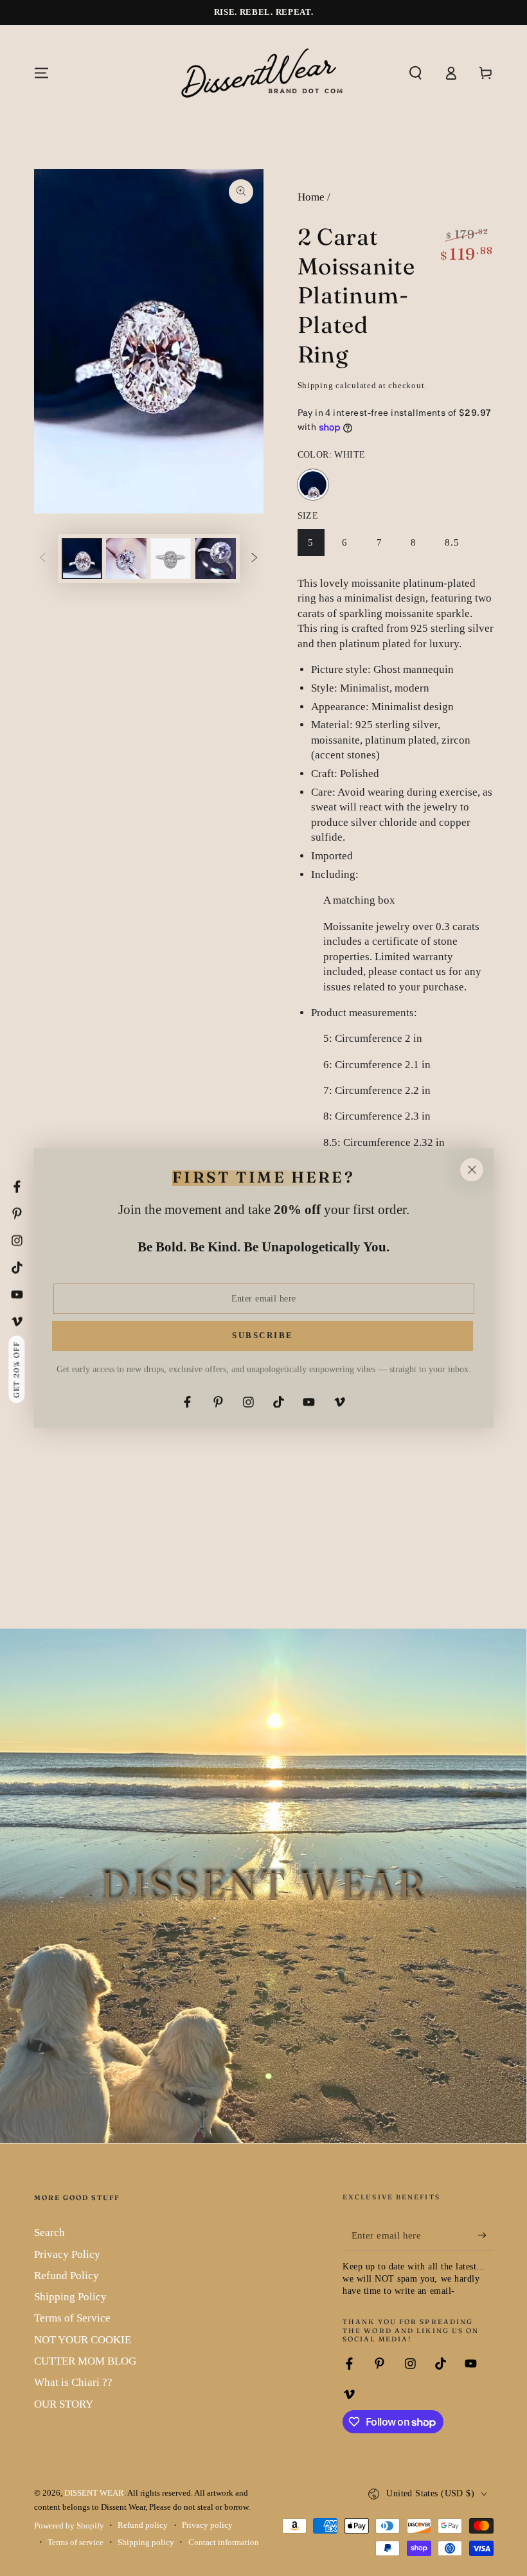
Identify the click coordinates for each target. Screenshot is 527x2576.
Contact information (224, 2543)
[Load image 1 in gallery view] (82, 559)
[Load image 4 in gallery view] (216, 559)
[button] (415, 73)
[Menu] (41, 73)
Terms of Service (72, 2318)
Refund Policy (67, 2276)
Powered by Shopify (69, 2526)
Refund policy (143, 2525)
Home (311, 197)
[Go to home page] (263, 73)
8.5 (457, 547)
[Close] (472, 1170)
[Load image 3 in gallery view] (171, 559)
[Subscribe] (485, 2235)
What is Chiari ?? (73, 2382)
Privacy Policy (67, 2254)
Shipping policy (146, 2543)
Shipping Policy (70, 2297)
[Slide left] (42, 559)
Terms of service (76, 2543)
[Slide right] (255, 559)
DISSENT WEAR (94, 2493)
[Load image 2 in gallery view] (126, 559)
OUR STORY (64, 2404)
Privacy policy (207, 2525)
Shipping (316, 386)
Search (49, 2232)
